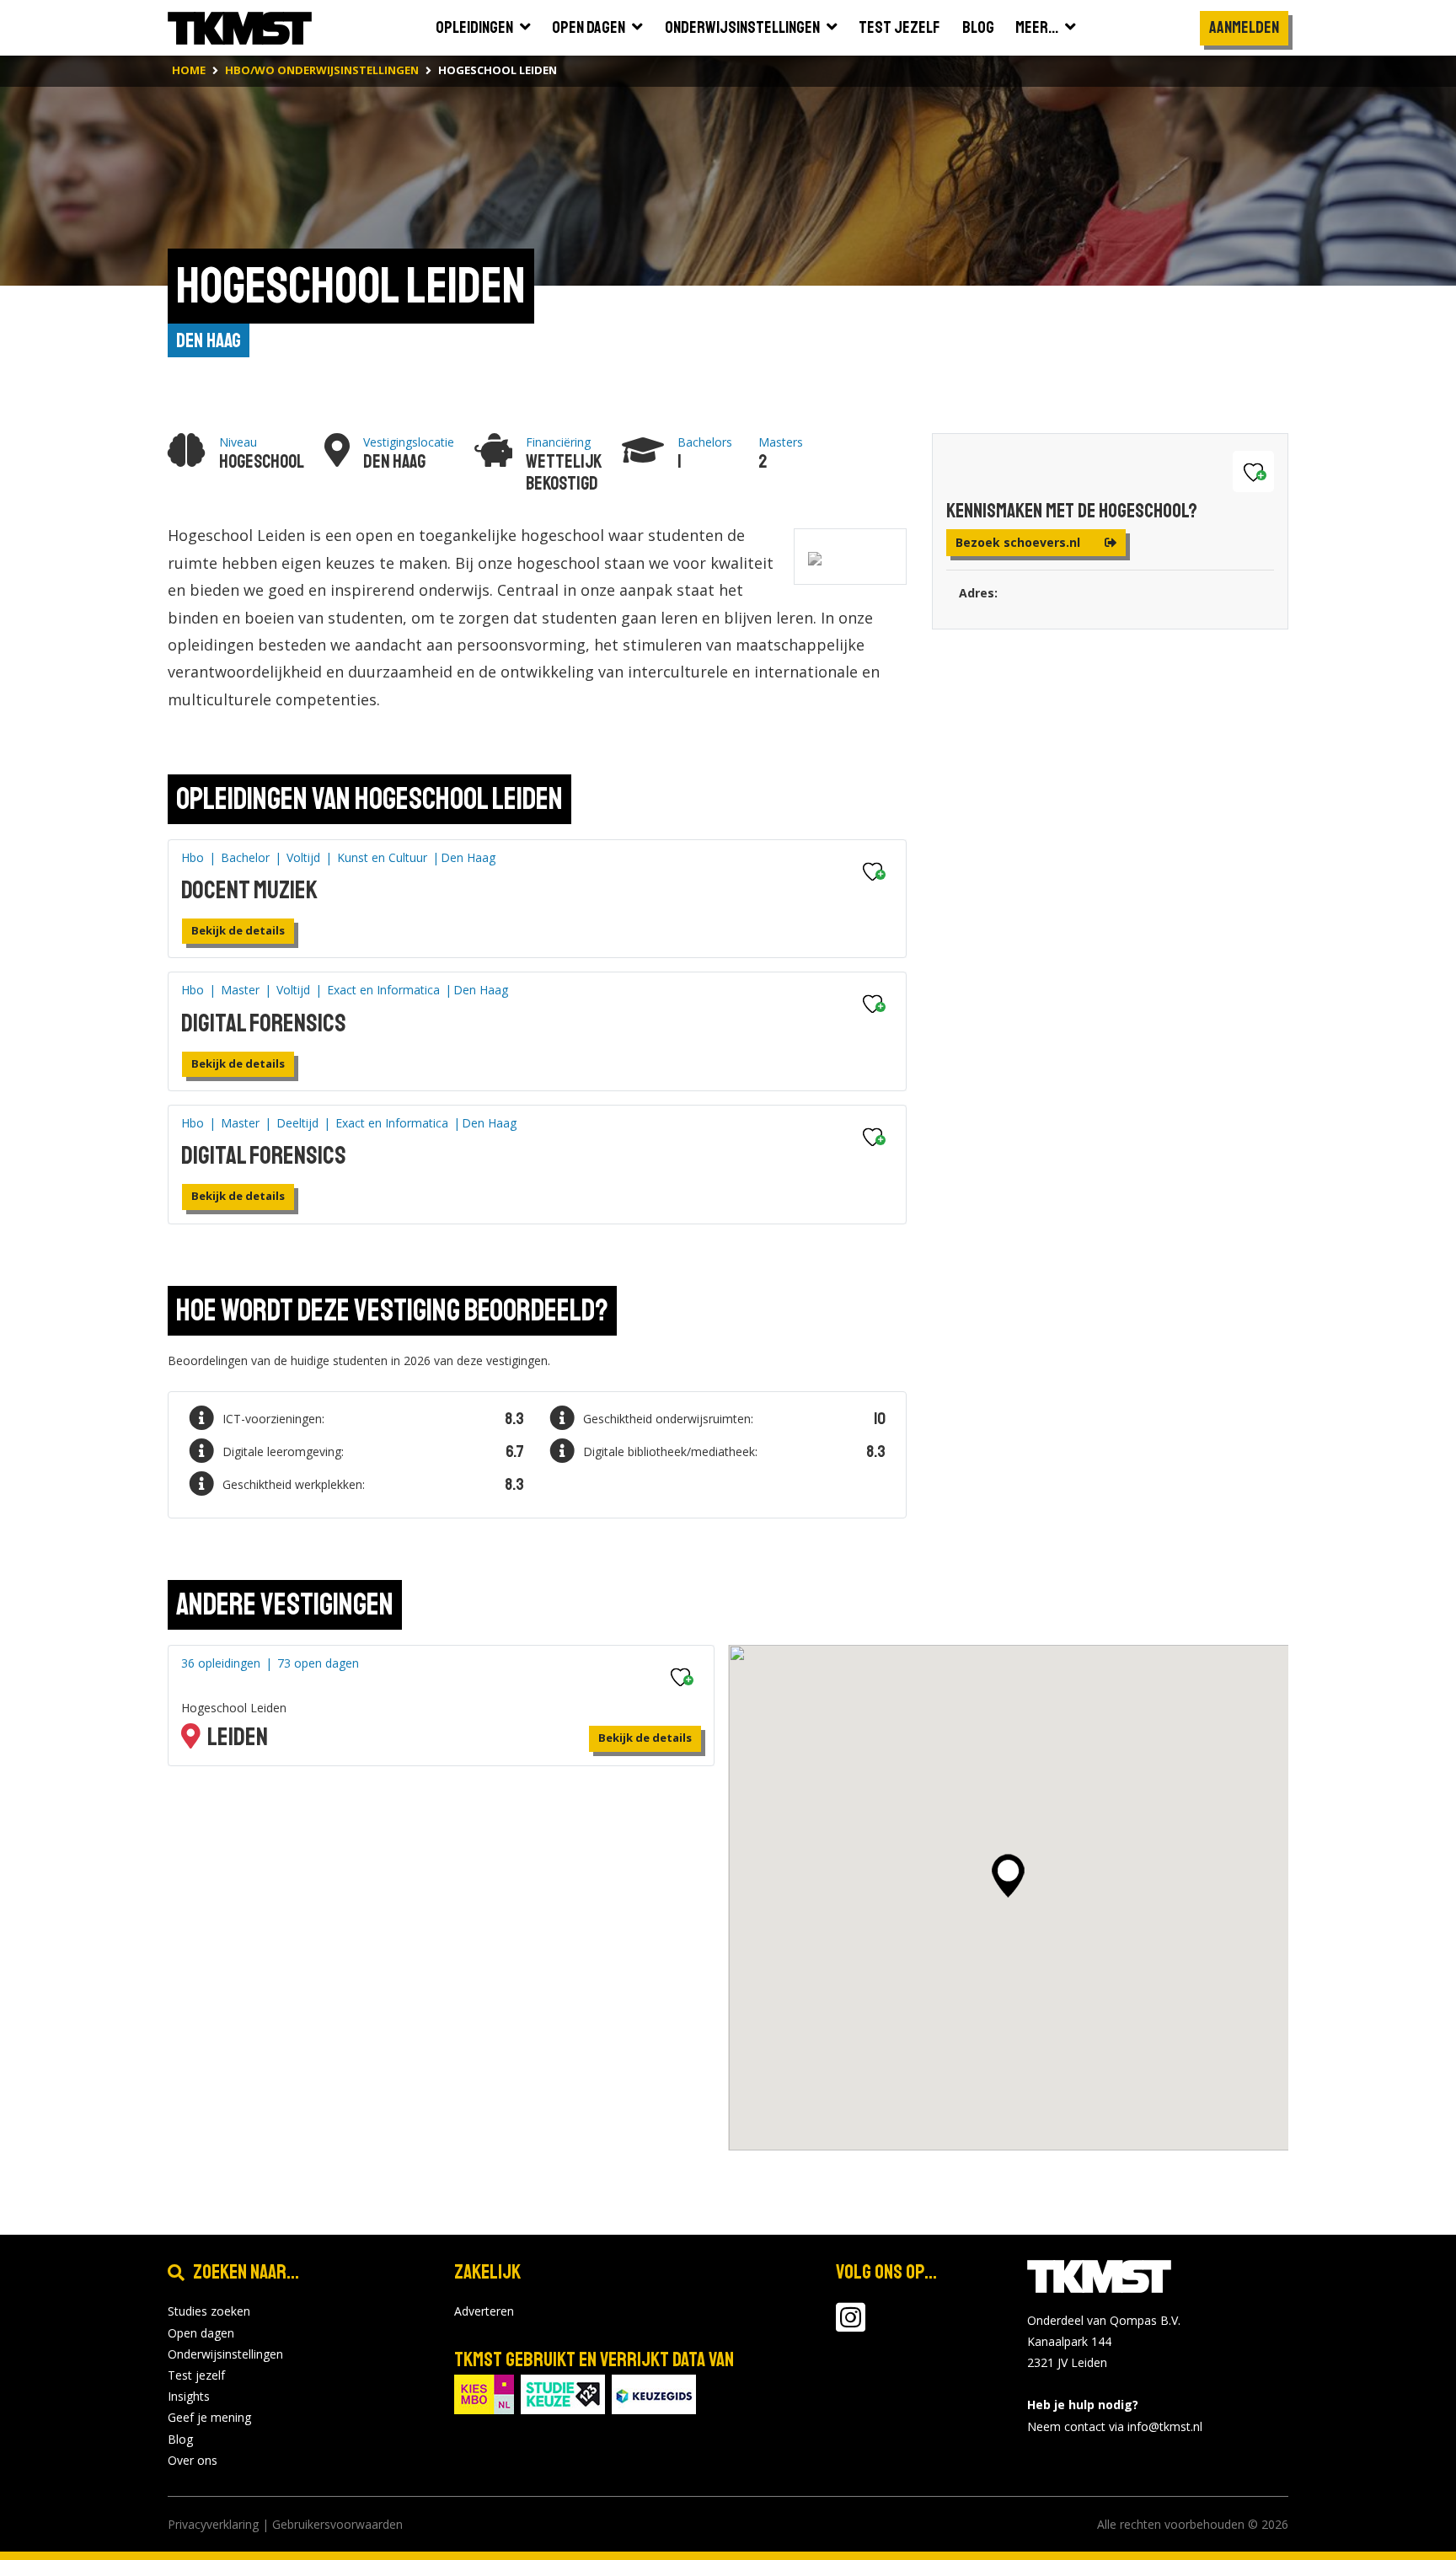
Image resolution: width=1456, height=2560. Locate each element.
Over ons (193, 2460)
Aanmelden (1244, 27)
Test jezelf (196, 2375)
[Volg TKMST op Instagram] (851, 2325)
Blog (180, 2439)
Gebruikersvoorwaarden (337, 2524)
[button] (1008, 1876)
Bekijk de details (238, 930)
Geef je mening (209, 2417)
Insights (189, 2396)
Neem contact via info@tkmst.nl (1115, 2426)
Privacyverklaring (213, 2524)
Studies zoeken (209, 2311)
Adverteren (484, 2311)
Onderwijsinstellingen (225, 2354)
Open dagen (201, 2333)
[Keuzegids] (654, 2394)
